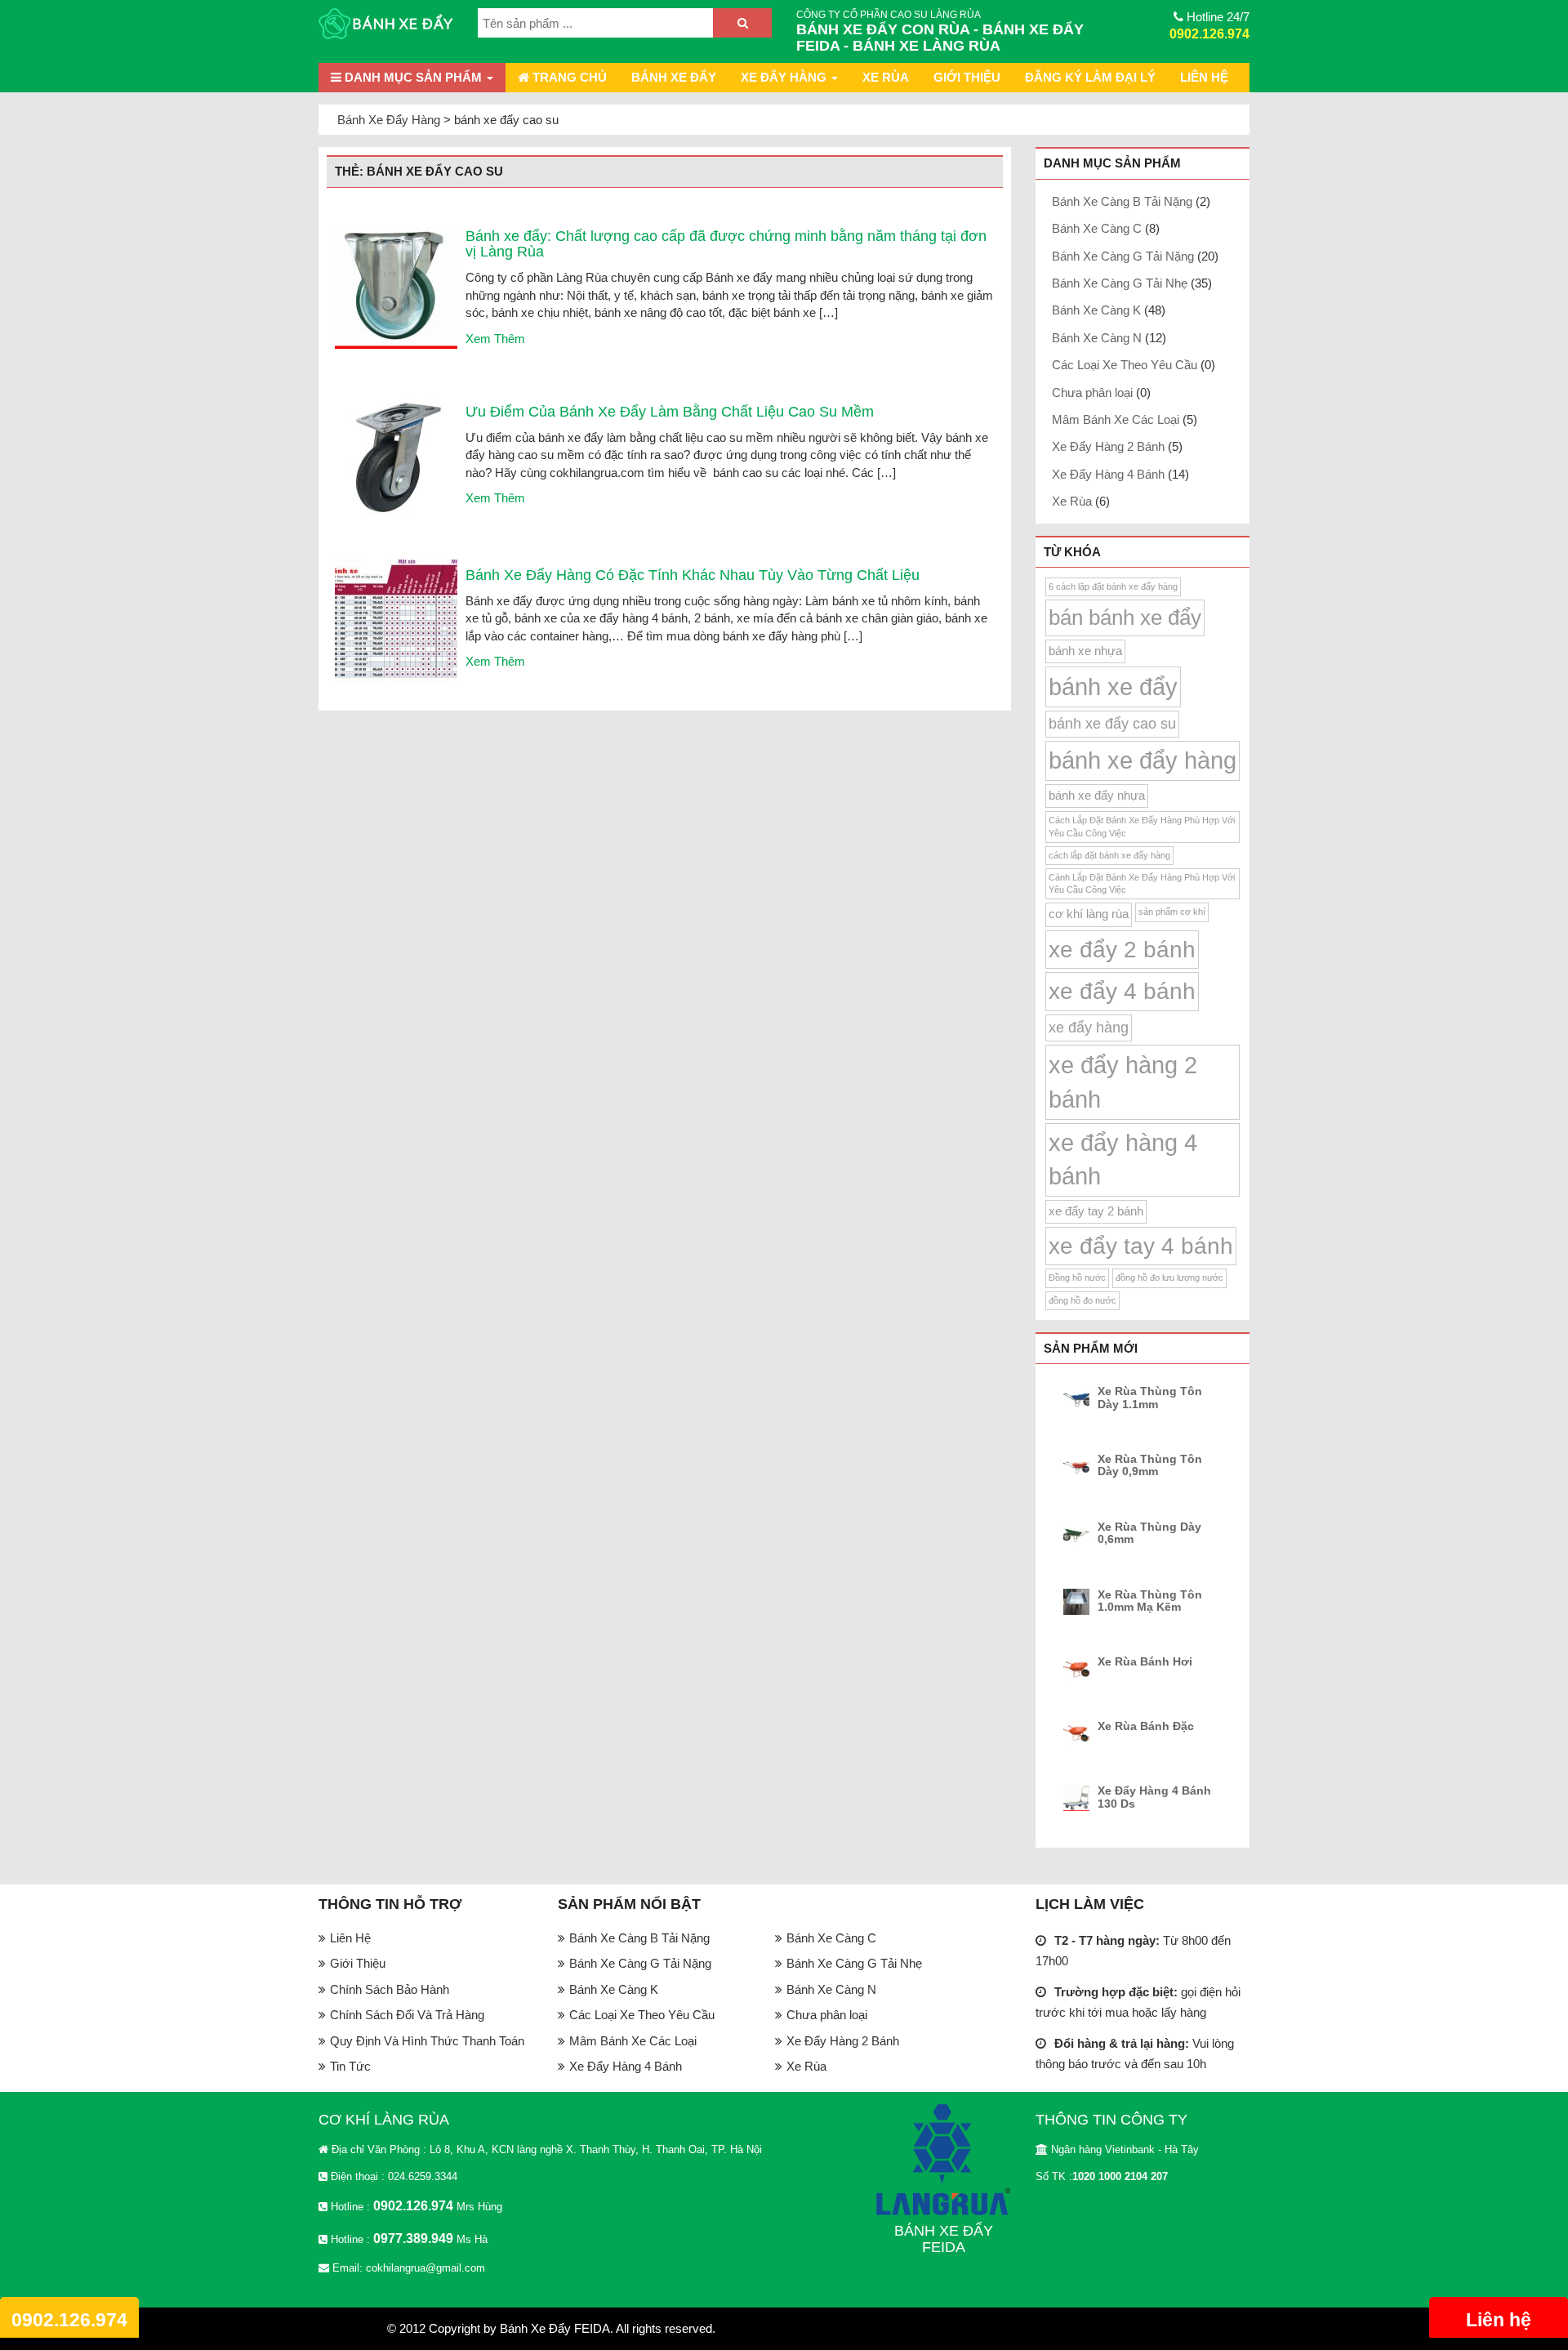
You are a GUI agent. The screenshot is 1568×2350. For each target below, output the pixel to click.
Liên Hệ (1204, 77)
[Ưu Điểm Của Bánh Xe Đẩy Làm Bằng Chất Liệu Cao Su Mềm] (396, 456)
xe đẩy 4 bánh (1122, 991)
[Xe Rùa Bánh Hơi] (1079, 1669)
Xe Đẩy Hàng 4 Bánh (1108, 474)
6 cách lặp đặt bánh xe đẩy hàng (1113, 586)
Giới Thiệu (967, 77)
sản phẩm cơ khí (1172, 912)
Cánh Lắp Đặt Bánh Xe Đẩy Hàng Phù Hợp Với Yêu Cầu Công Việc (1142, 883)
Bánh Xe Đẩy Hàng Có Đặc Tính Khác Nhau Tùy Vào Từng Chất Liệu (693, 575)
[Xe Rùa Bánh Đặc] (1079, 1733)
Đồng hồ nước (1077, 1278)
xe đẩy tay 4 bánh (1141, 1246)
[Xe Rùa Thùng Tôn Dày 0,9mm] (1079, 1466)
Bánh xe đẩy (674, 77)
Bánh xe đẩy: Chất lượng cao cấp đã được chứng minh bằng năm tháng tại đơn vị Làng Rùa (726, 244)
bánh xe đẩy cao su (1112, 724)
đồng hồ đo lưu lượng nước (1169, 1278)
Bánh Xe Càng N (1097, 338)
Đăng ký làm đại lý (1090, 77)
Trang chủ (568, 77)
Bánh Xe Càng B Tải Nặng (1122, 201)
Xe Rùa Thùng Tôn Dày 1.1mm (1150, 1398)
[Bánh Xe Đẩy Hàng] (386, 25)
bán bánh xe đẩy (1125, 618)
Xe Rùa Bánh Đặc (1146, 1726)
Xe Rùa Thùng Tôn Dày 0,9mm (1150, 1465)
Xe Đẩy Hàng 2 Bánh (1108, 446)
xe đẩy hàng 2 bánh (1123, 1082)
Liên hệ (1499, 2320)
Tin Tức (350, 2066)
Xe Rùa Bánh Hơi (1145, 1662)
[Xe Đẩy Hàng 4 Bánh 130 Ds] (1079, 1798)
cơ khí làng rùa (1089, 914)
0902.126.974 (1209, 34)
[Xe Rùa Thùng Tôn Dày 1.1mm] (1079, 1398)
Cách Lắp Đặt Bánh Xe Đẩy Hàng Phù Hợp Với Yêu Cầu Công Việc (1142, 826)
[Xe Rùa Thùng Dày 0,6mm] (1079, 1534)
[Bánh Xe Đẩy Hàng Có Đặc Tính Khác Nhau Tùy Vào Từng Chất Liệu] (396, 620)
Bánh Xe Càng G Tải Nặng (1123, 256)
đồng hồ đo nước (1082, 1300)
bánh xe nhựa (1085, 651)
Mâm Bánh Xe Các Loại (1116, 419)
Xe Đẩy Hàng (785, 77)
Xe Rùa (886, 77)
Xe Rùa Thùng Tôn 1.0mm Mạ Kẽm (1150, 1601)
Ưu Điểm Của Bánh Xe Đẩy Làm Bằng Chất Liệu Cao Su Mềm (670, 412)
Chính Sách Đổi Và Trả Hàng (407, 2015)
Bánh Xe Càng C (1097, 228)
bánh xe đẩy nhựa (1097, 796)
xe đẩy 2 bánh (1122, 950)
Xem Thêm (495, 339)
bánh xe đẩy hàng (1143, 760)
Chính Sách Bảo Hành (390, 1989)
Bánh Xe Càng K (1096, 310)
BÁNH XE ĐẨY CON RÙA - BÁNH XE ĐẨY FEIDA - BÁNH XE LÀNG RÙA (940, 38)
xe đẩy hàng (1089, 1028)
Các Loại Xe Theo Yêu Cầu (1125, 365)
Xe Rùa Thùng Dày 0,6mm (1149, 1533)
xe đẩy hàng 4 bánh (1123, 1159)
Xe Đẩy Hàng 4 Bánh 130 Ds (1154, 1797)
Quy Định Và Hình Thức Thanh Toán (427, 2041)
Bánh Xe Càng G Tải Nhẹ (1120, 283)
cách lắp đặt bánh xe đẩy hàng (1109, 855)
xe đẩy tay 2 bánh (1096, 1211)
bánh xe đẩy (1113, 687)
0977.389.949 (413, 2239)
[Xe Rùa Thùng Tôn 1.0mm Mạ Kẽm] (1079, 1602)
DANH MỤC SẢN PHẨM (413, 77)
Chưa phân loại (1092, 392)
